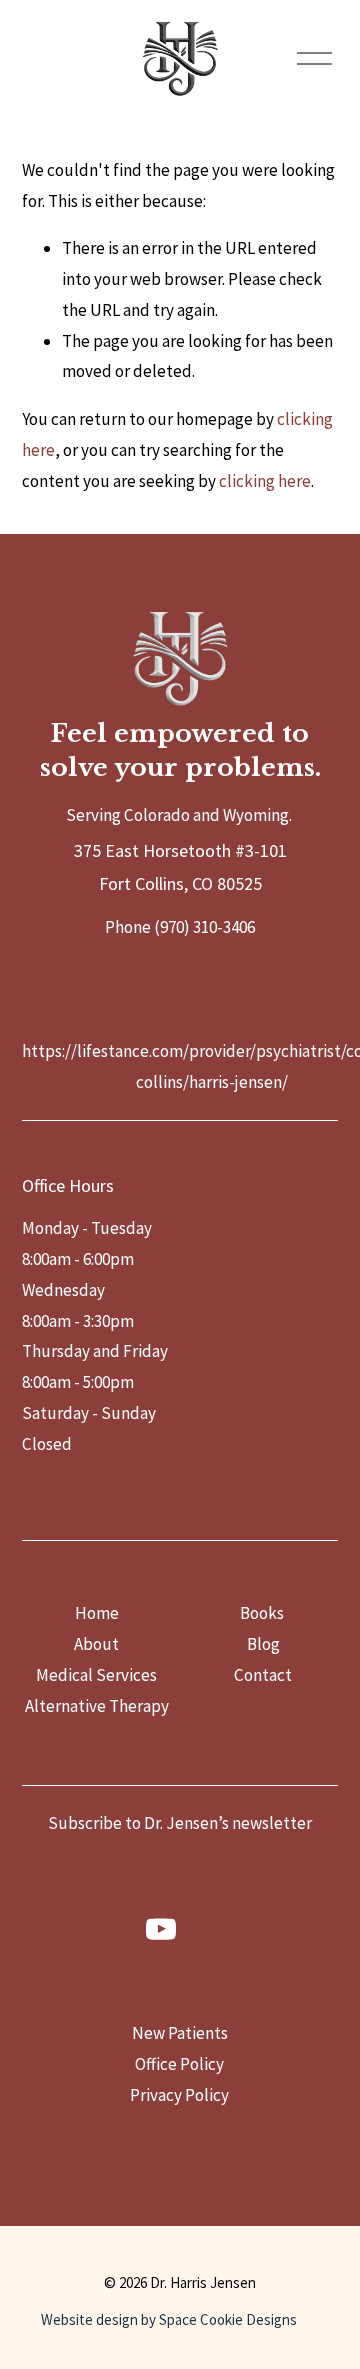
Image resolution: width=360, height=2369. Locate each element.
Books (262, 1613)
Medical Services (96, 1675)
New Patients (180, 2033)
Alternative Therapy (97, 1706)
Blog (263, 1644)
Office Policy (179, 2064)
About (96, 1644)
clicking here (265, 481)
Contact (263, 1675)
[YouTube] (161, 1929)
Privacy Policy (179, 2095)
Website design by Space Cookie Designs (169, 2319)
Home (97, 1613)
